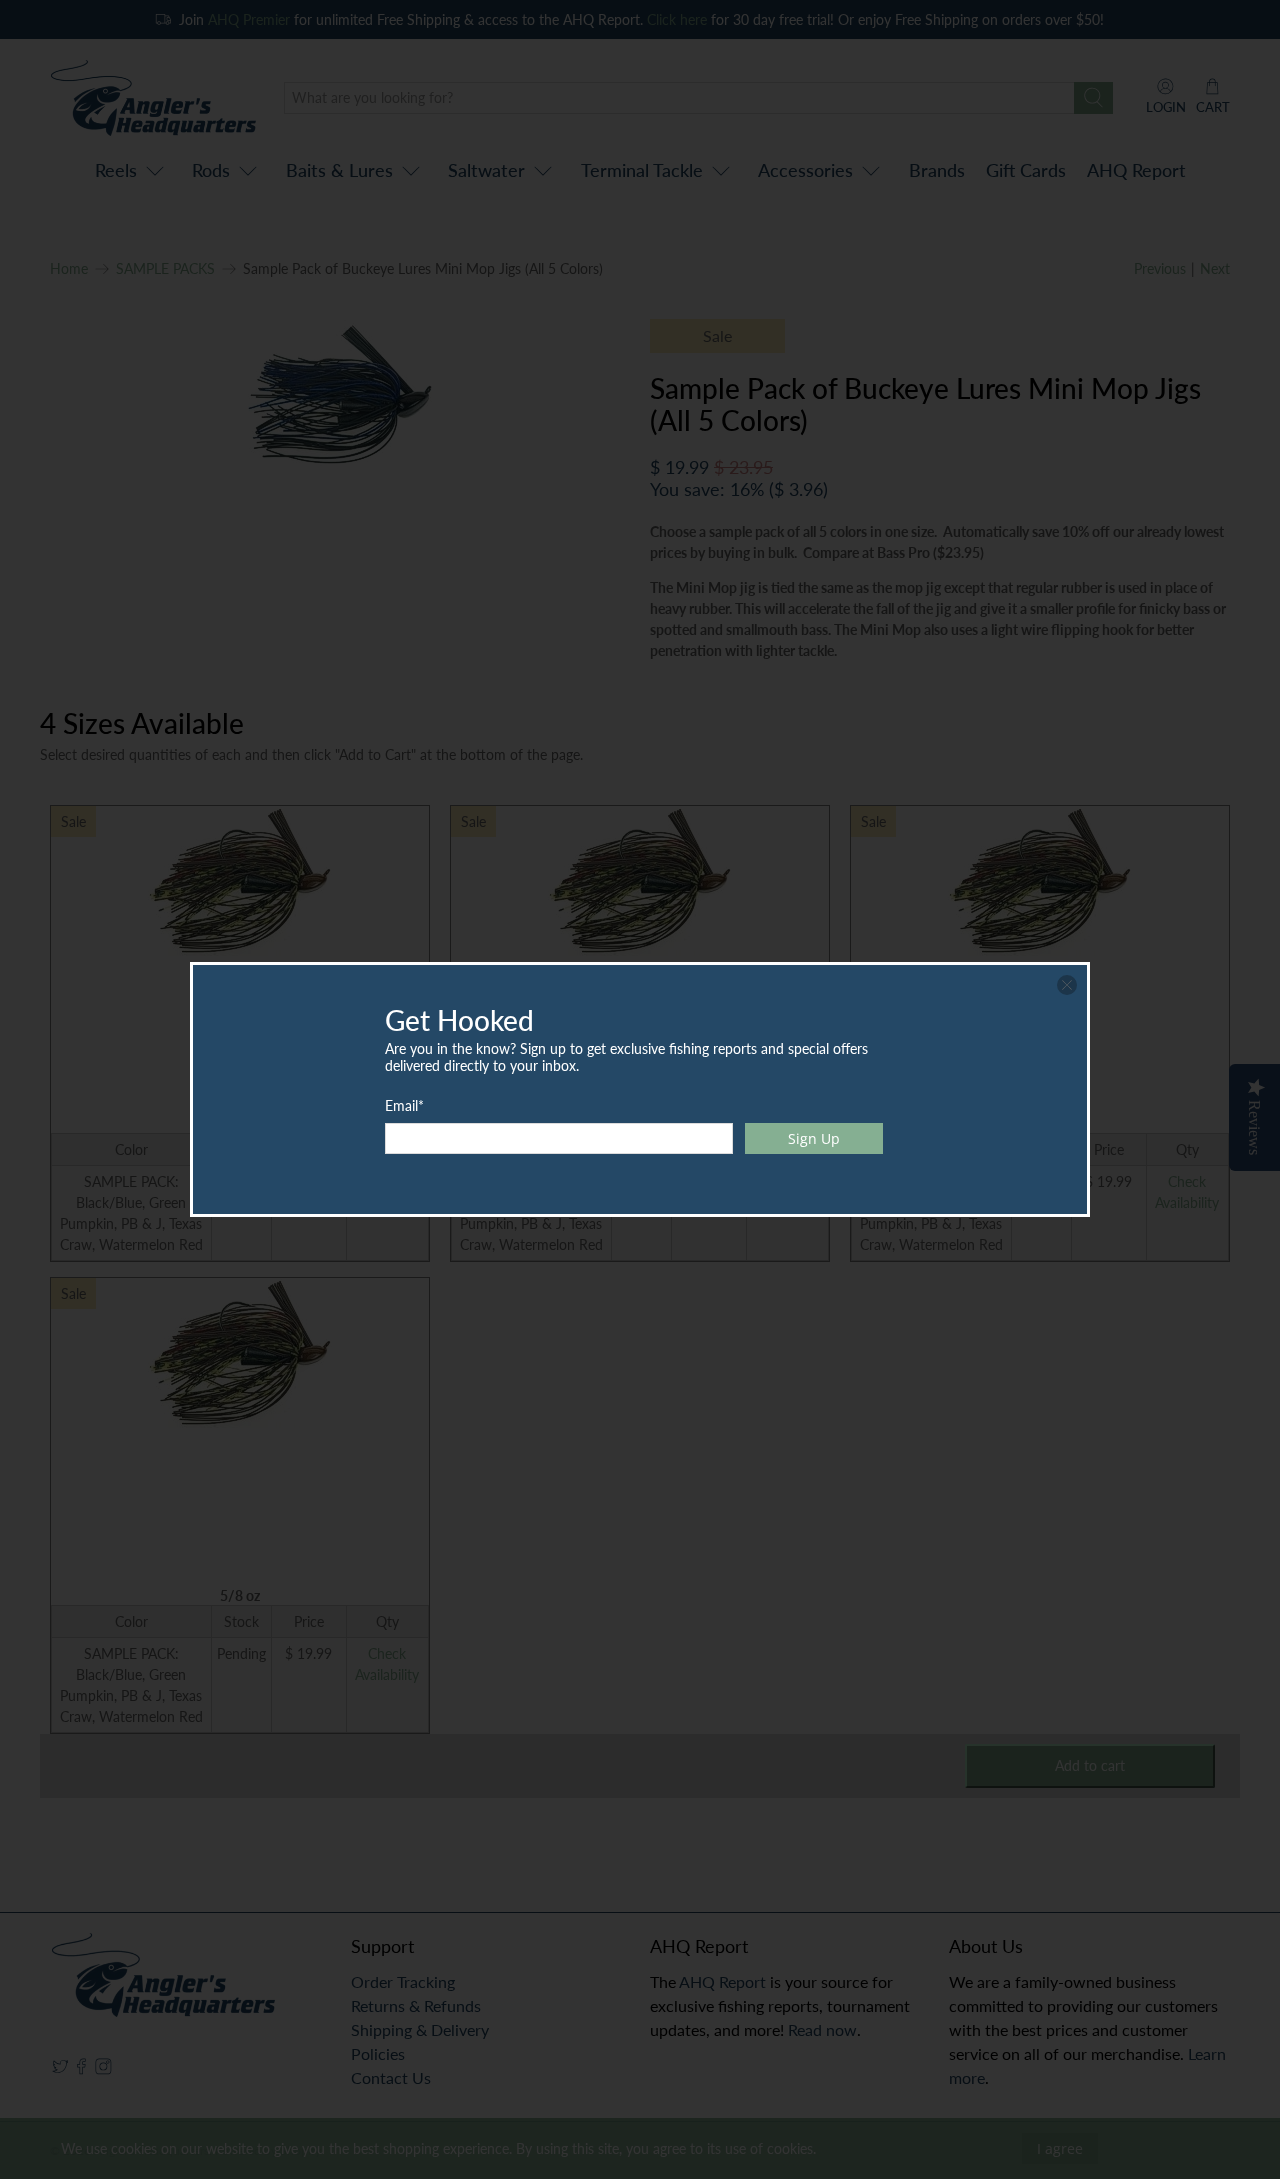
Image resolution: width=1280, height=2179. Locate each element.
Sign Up (814, 1138)
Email (404, 1105)
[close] (1067, 985)
